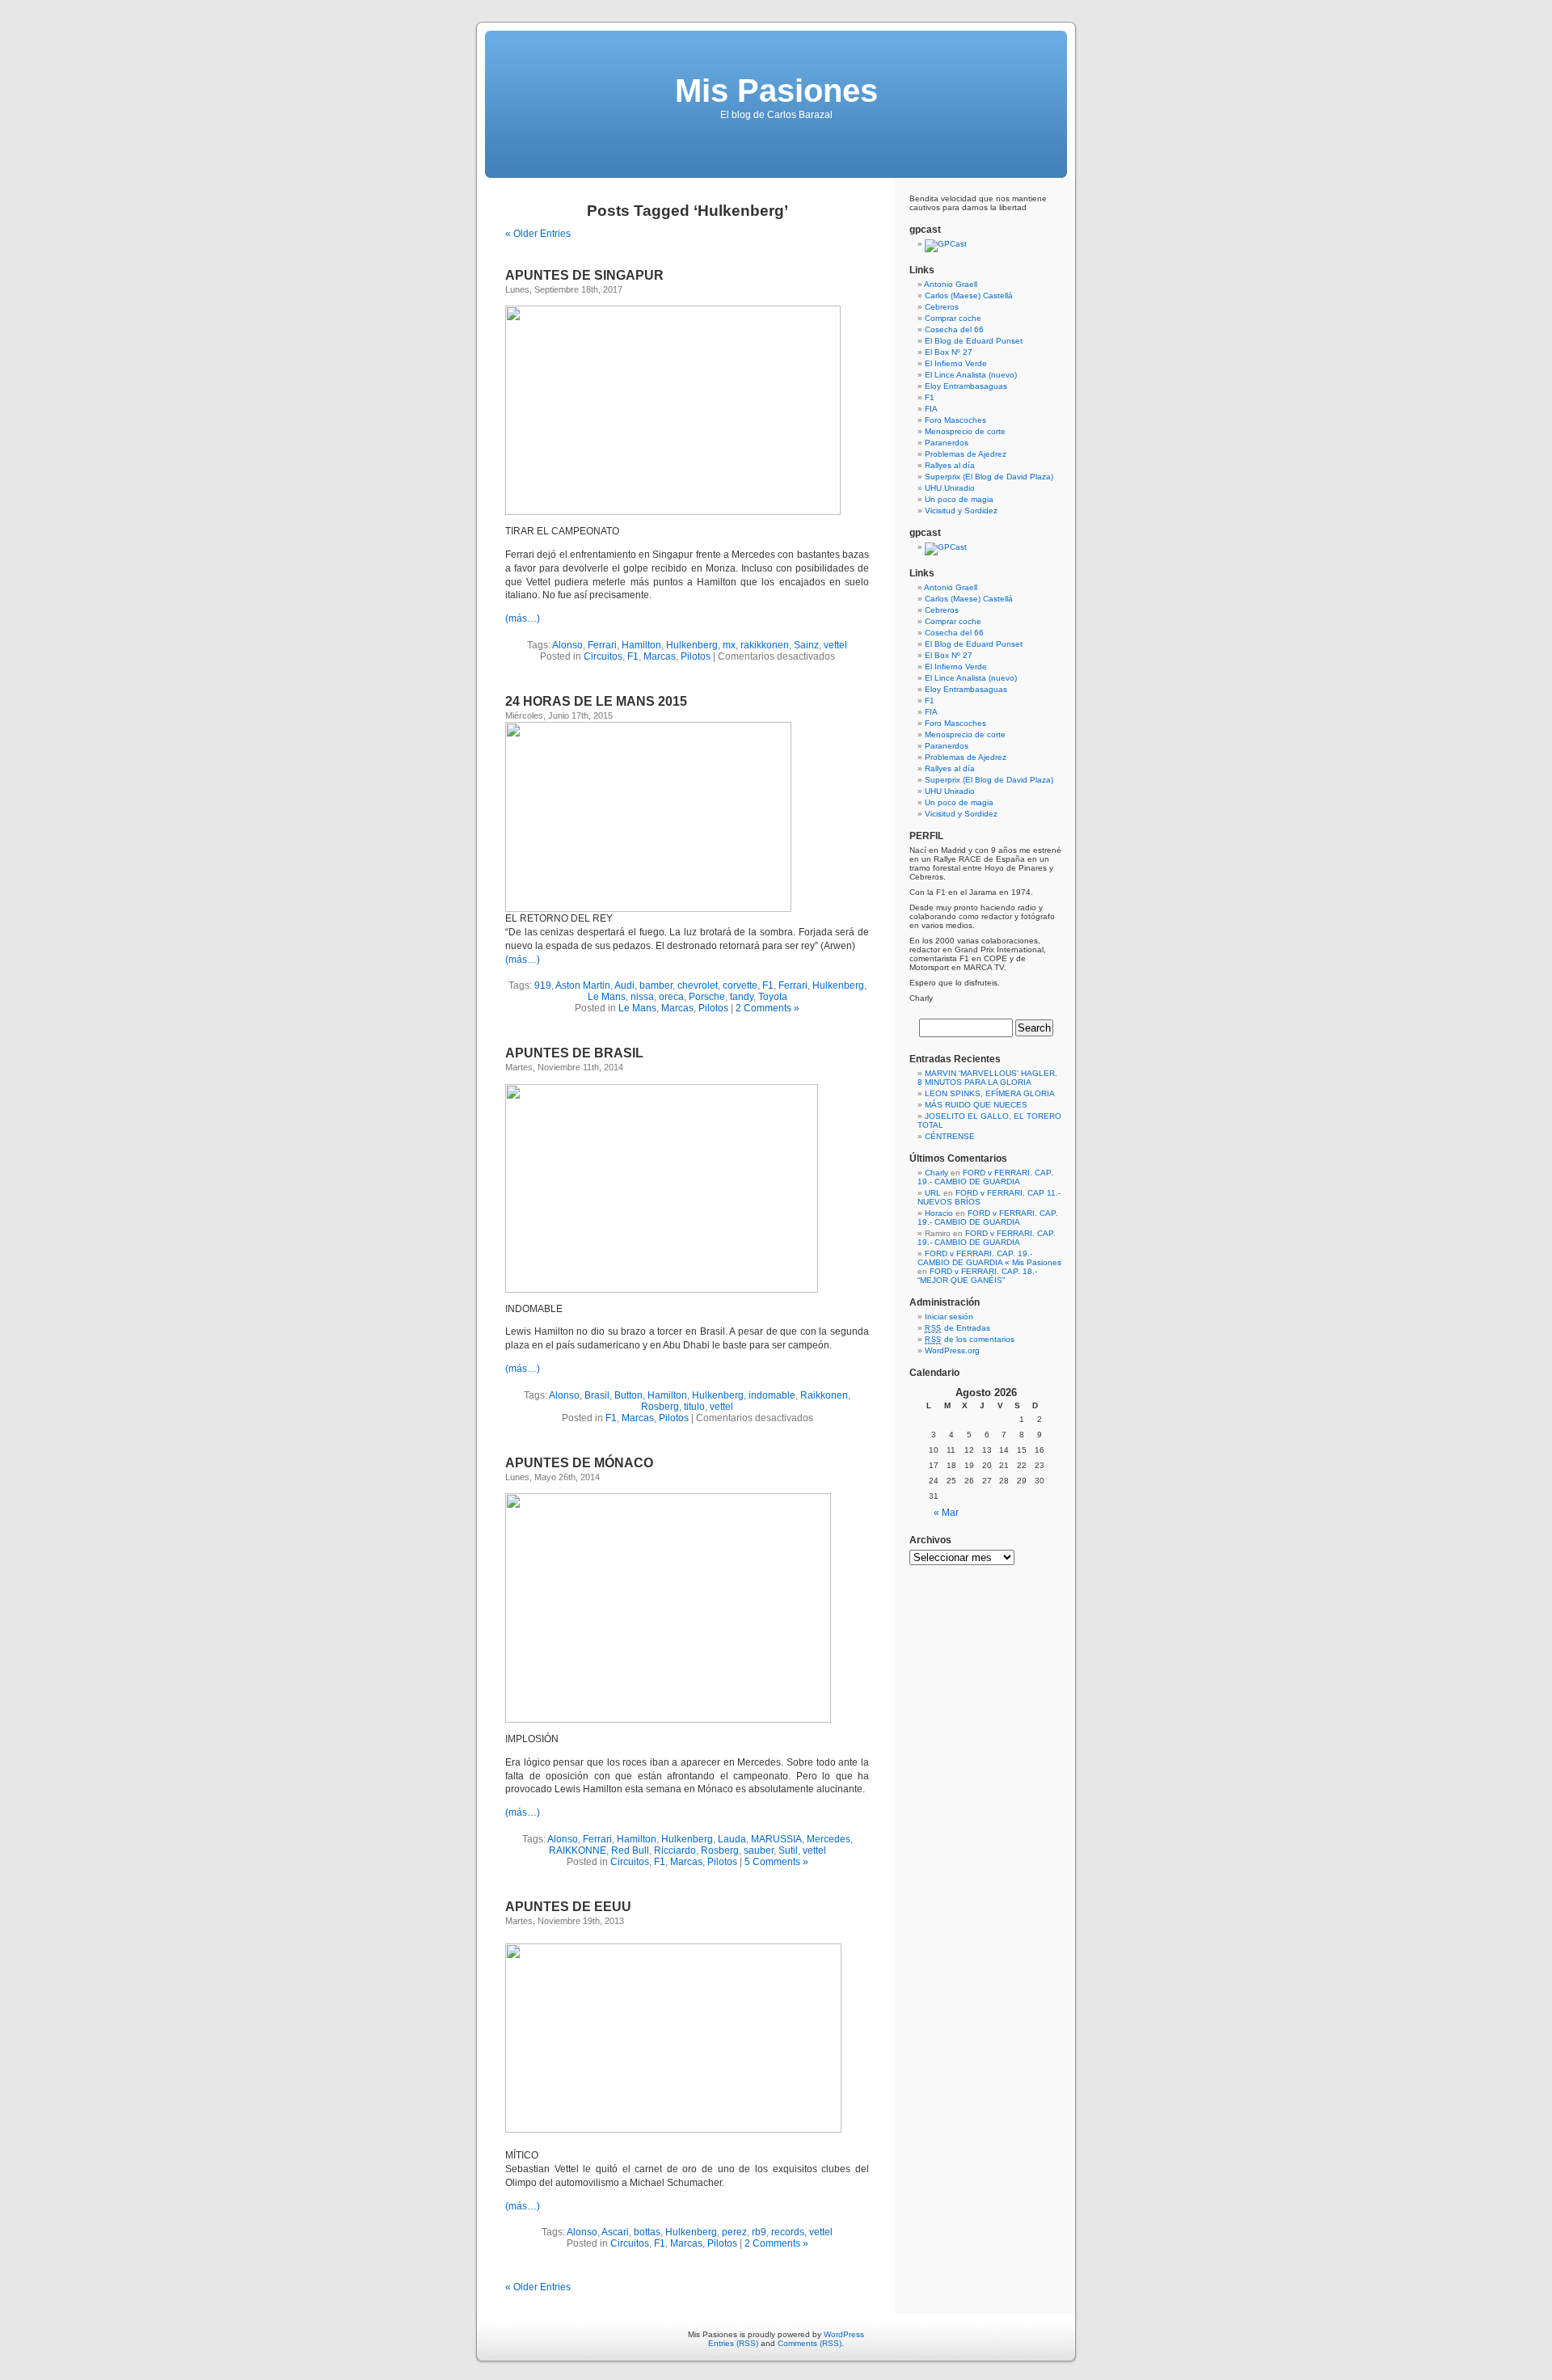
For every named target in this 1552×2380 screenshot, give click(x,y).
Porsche (707, 997)
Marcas (660, 656)
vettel (835, 645)
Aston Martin (583, 985)
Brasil (597, 1395)
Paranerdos (947, 443)
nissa (642, 997)
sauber (759, 1850)
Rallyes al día (950, 465)
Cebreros (942, 307)
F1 (633, 656)
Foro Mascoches (955, 420)
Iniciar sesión (949, 1317)
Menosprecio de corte (965, 431)
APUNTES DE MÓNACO (579, 1463)
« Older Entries (538, 234)
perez (734, 2232)
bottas (647, 2232)
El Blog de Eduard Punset (974, 341)
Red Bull (630, 1850)
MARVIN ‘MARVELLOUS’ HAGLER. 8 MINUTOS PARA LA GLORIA (987, 1078)
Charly (936, 1173)
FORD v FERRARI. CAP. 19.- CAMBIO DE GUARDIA (985, 1177)
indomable (772, 1395)
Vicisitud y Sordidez (961, 511)
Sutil (788, 1850)
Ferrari (602, 645)
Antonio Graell (951, 284)
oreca (671, 997)
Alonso (567, 645)
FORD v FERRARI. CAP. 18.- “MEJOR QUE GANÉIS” (977, 1276)
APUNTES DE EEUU (568, 1907)
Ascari (615, 2232)
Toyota (773, 997)
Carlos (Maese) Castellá (969, 295)
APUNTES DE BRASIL (574, 1053)
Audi (624, 985)
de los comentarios (970, 1339)
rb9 (759, 2232)
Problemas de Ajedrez (966, 454)
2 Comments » (768, 1008)
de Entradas (957, 1328)
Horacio (939, 1213)
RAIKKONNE (578, 1850)
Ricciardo (675, 1850)
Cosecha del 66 (954, 329)
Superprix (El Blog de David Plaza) (989, 477)
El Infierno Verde (956, 363)
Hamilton (641, 645)
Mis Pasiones (776, 91)
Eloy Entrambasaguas (966, 386)
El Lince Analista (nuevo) (971, 375)
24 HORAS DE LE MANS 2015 (596, 701)
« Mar (946, 1513)
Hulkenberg (692, 645)
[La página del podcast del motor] (946, 244)
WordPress (844, 2334)
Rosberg (660, 1407)
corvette (740, 985)
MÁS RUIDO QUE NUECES (976, 1105)
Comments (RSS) (810, 2343)
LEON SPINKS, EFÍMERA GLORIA (990, 1093)
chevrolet (698, 985)
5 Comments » (776, 1862)
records (788, 2232)
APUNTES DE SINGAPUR (584, 275)
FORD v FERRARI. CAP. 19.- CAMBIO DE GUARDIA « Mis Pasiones (989, 1258)
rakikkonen (765, 645)
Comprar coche (953, 318)
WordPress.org (952, 1350)
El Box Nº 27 (949, 352)
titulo (694, 1407)
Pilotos (696, 656)
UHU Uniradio (950, 488)
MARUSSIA (776, 1839)
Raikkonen (824, 1395)
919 (543, 985)
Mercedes (829, 1839)
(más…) (523, 618)
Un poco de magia (959, 499)
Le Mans (607, 997)
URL (933, 1193)
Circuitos (603, 656)
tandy (742, 997)
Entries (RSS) (733, 2343)
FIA (931, 409)
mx (729, 645)
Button (628, 1395)
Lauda (732, 1839)
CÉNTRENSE (950, 1136)
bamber (656, 985)
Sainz (806, 645)
